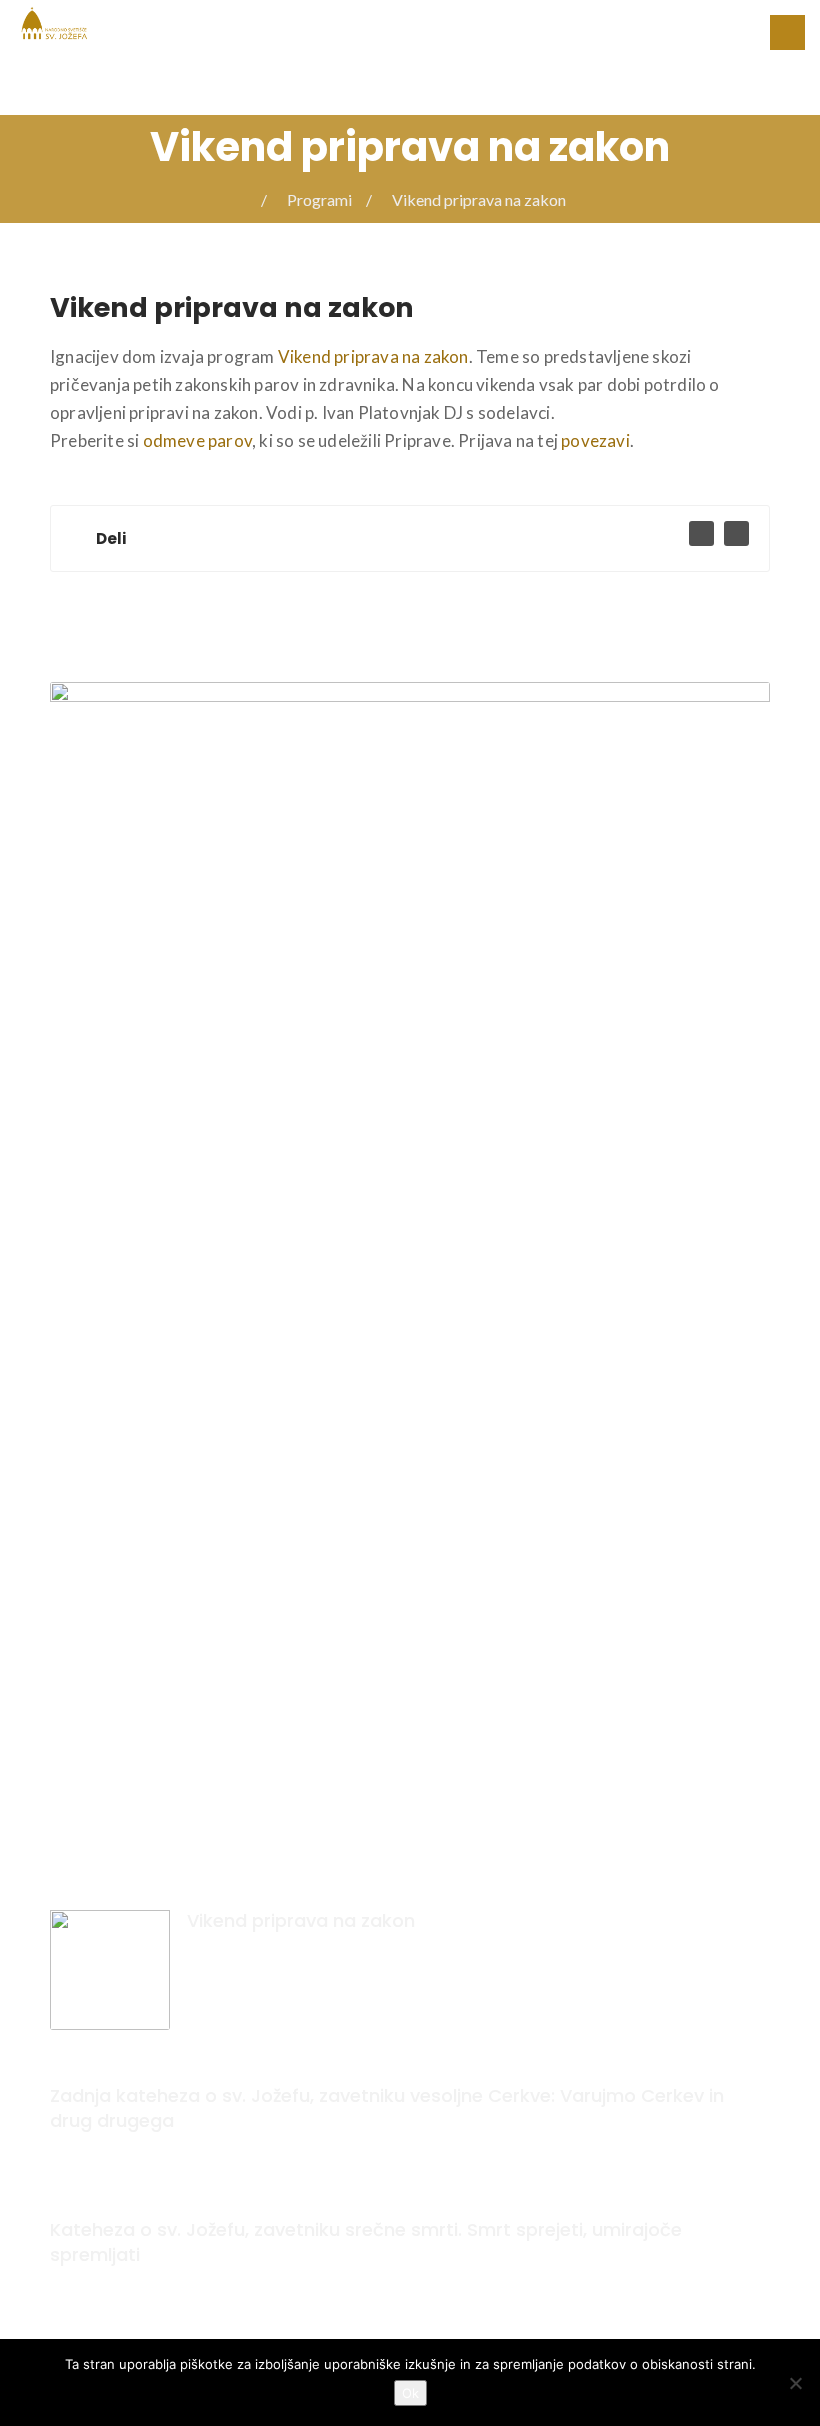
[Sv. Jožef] (55, 21)
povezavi (595, 440)
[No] (795, 2383)
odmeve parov (197, 440)
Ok (410, 2393)
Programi (319, 199)
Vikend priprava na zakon (373, 356)
